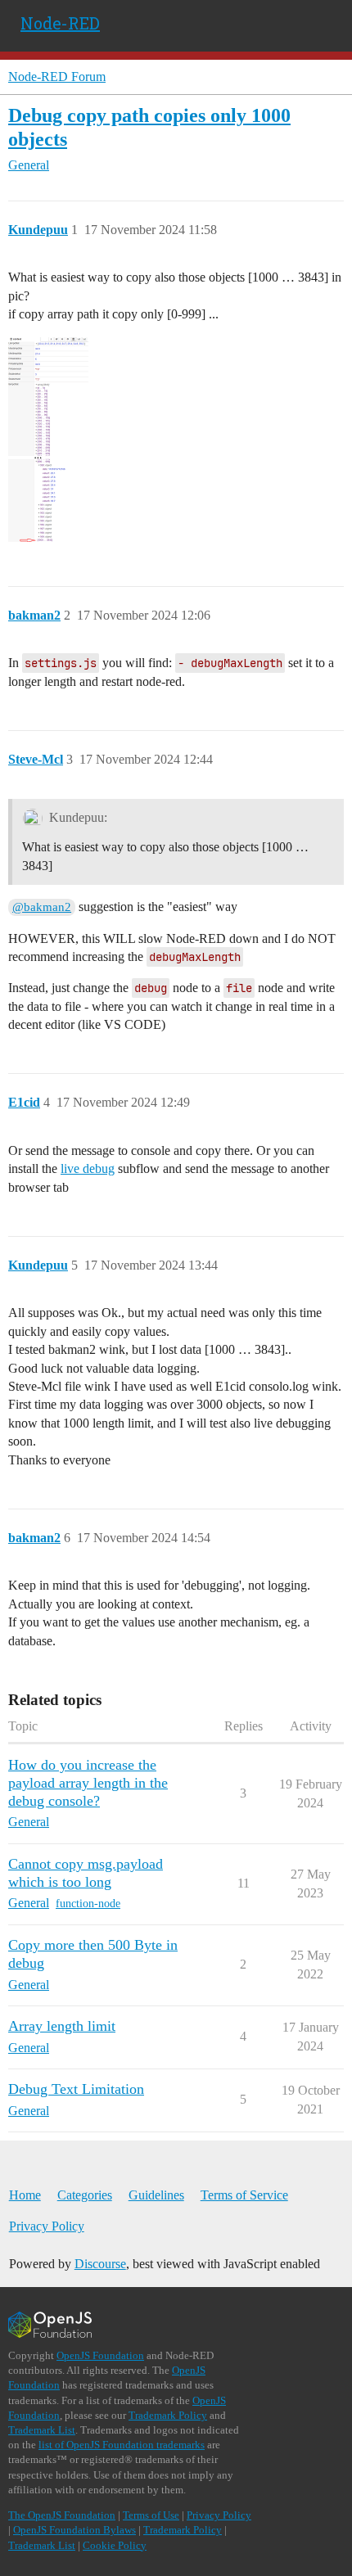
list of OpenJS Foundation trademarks (122, 2445)
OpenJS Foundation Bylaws (74, 2530)
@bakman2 (42, 907)
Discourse (100, 2264)
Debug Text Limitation (76, 2089)
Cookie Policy (115, 2545)
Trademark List (42, 2430)
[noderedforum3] (48, 440)
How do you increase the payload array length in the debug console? (88, 1783)
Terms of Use (151, 2515)
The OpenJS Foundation (62, 2515)
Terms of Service (244, 2195)
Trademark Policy (168, 2415)
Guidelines (156, 2195)
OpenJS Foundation (100, 2355)
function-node (88, 1904)
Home (25, 2195)
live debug (88, 1168)
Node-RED (60, 23)
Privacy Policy (47, 2226)
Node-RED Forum (57, 77)
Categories (85, 2195)
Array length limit (62, 2026)
